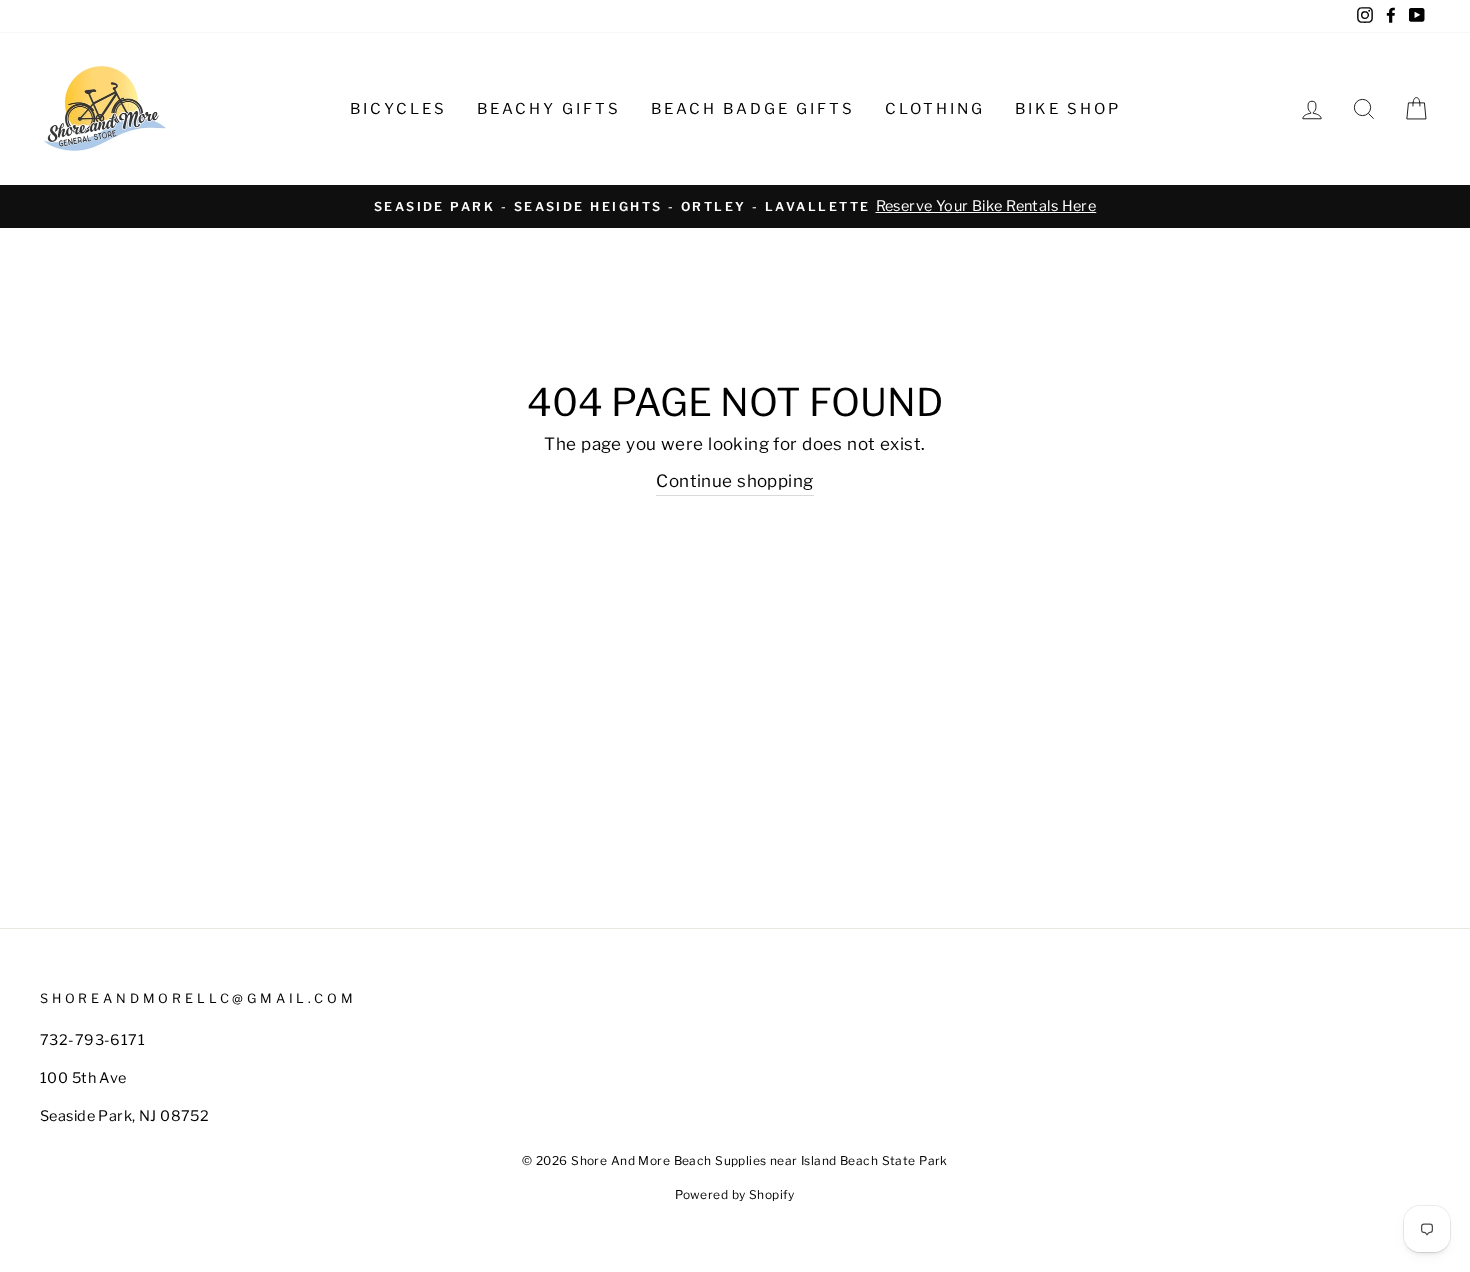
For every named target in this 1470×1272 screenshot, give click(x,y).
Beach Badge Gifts (753, 109)
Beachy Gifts (549, 109)
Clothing (935, 109)
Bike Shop (1068, 109)
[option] (735, 206)
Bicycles (398, 109)
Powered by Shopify (735, 1194)
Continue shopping (734, 481)
